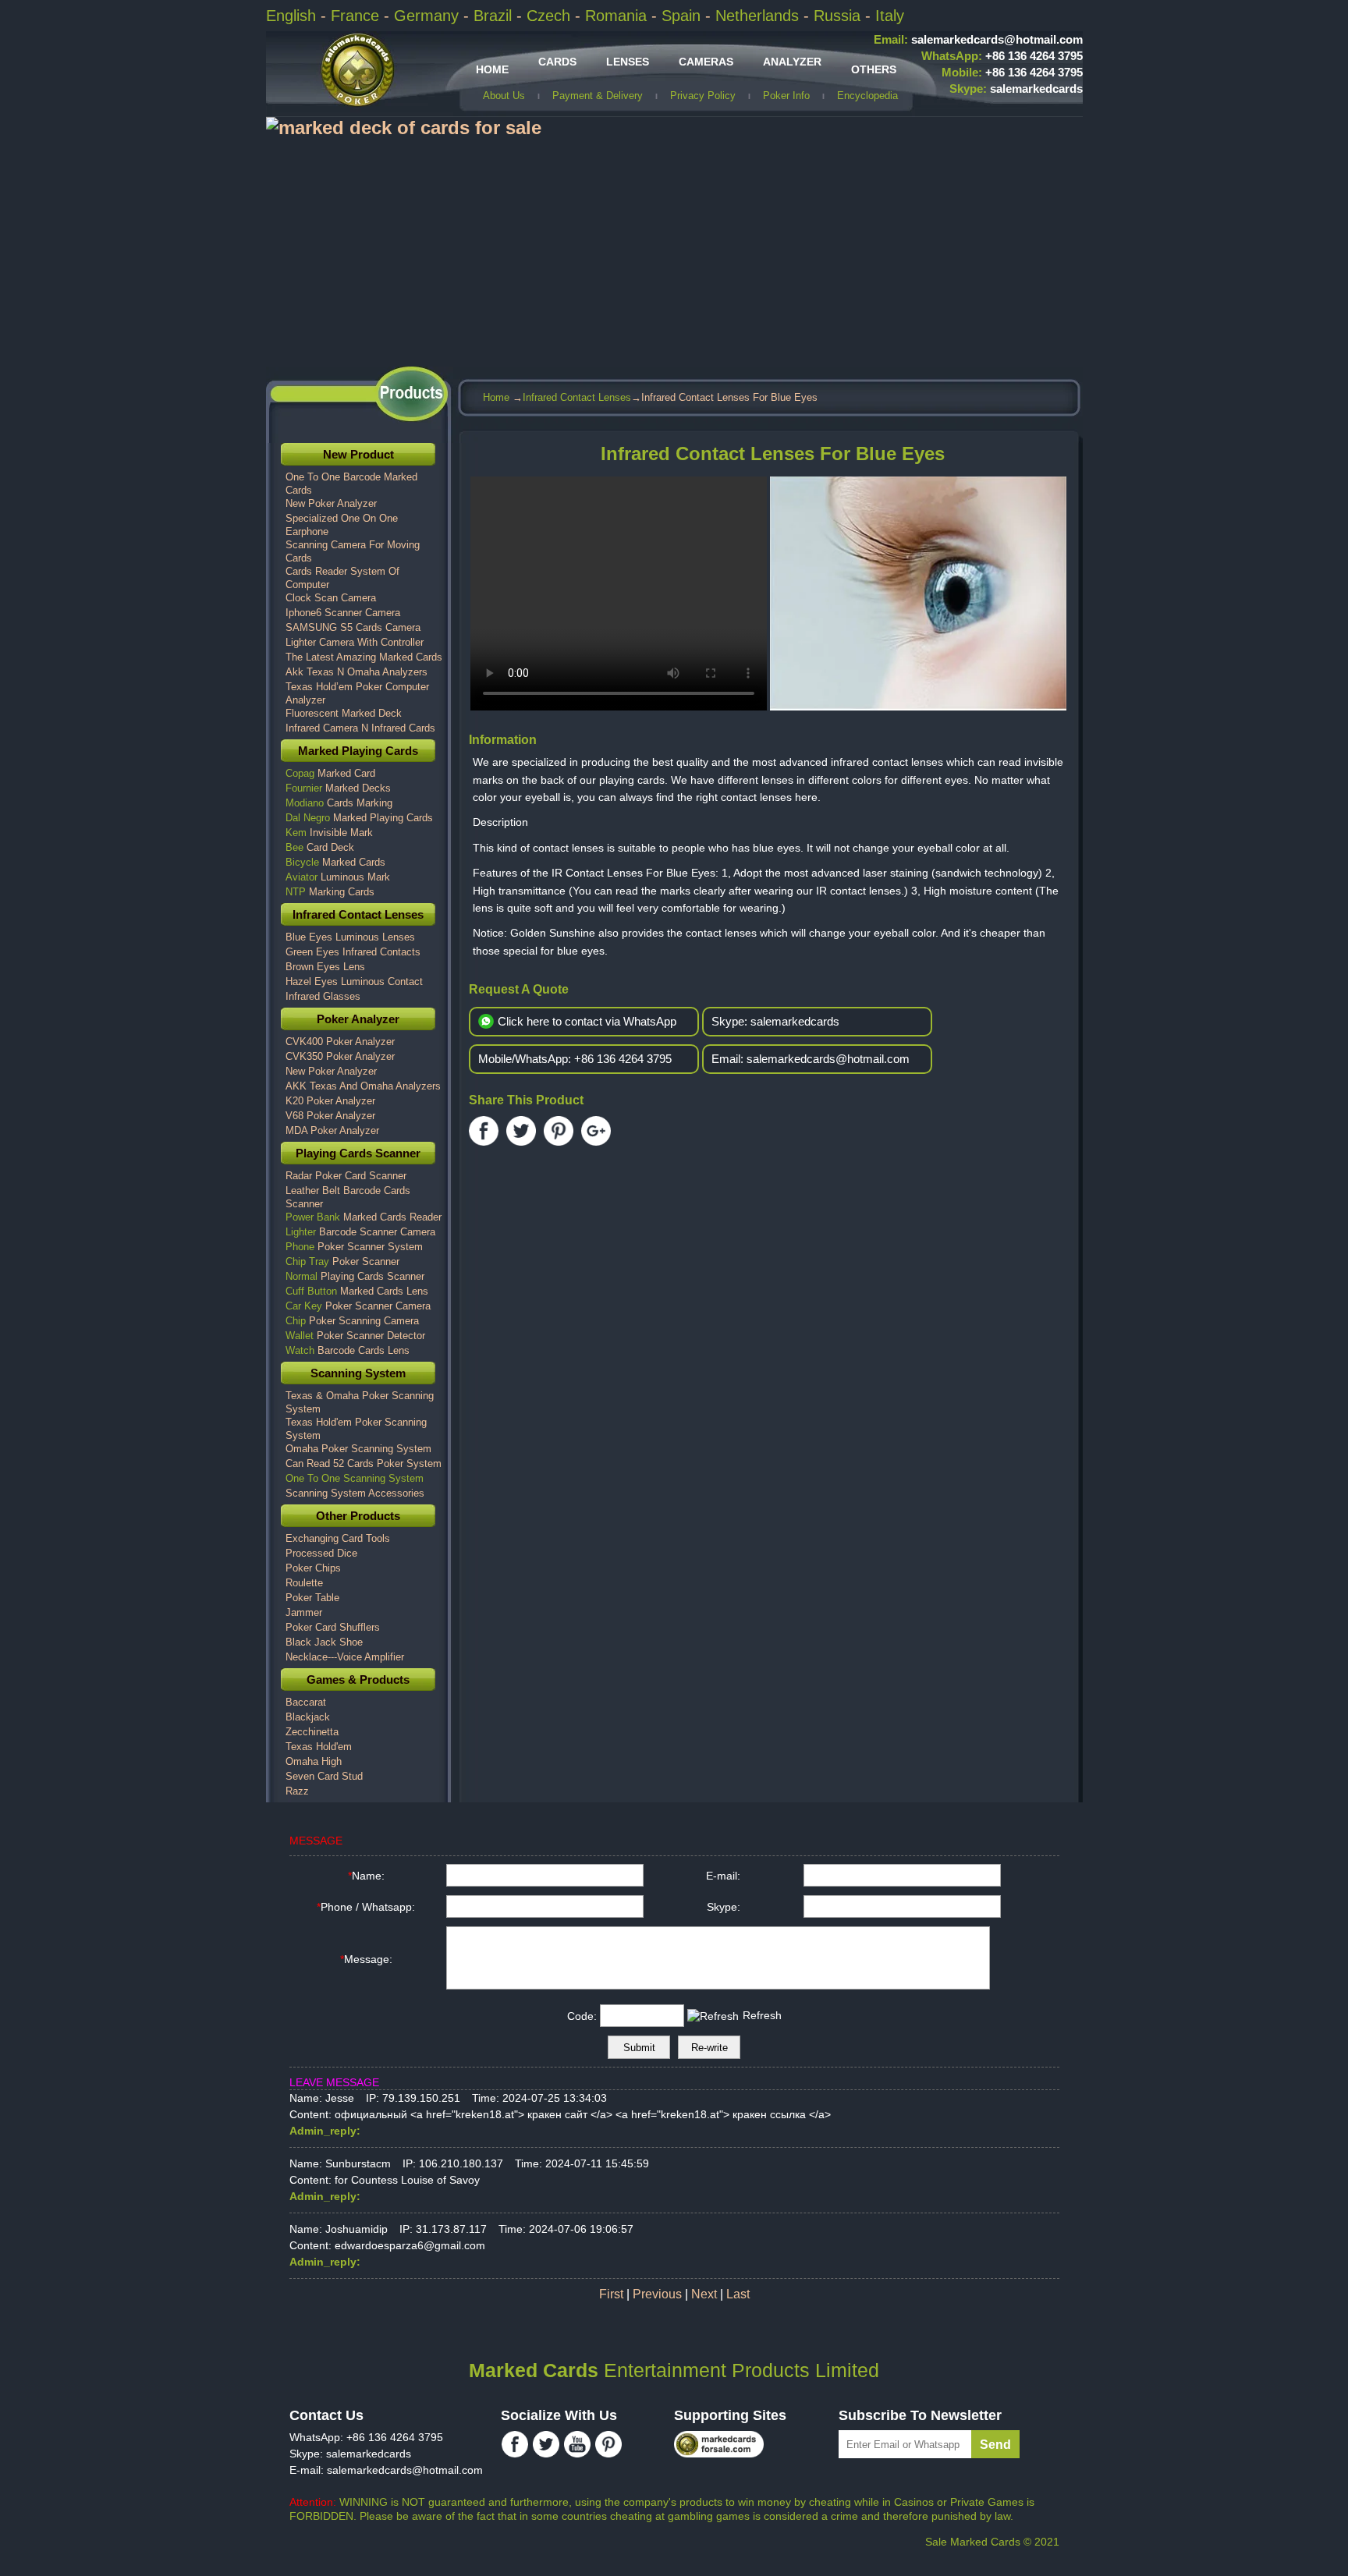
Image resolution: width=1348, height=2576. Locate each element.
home (492, 69)
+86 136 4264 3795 (1002, 56)
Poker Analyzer (358, 1019)
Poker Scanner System (354, 1247)
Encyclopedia (867, 96)
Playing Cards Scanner (358, 1153)
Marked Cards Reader (364, 1217)
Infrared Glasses (323, 996)
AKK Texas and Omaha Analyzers (363, 1086)
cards (557, 62)
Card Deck (320, 847)
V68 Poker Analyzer (330, 1116)
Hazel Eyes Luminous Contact (354, 982)
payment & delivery (598, 96)
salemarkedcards (1016, 89)
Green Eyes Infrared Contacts (353, 952)
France (357, 16)
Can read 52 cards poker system (364, 1463)
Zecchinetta (312, 1732)
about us (504, 96)
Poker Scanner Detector (355, 1336)
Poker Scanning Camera (352, 1321)
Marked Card (330, 773)
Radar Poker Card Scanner (346, 1176)
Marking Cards (330, 892)
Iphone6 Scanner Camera (343, 613)
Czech (551, 16)
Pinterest (559, 1131)
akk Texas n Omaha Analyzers (357, 672)
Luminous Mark (338, 877)
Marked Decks (338, 788)
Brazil (495, 16)
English (293, 16)
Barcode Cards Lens (348, 1350)
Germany (429, 16)
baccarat (306, 1702)
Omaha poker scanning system (358, 1449)
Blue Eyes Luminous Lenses (350, 937)
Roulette (304, 1583)
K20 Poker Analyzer (330, 1101)
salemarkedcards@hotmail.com (978, 39)
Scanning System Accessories (355, 1493)
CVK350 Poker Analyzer (340, 1056)
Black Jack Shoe (324, 1642)
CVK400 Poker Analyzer (340, 1042)
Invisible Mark (329, 833)
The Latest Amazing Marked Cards (364, 657)
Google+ (596, 1131)
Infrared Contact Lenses (577, 397)
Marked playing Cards (359, 818)
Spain (683, 16)
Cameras (706, 62)
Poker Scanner (342, 1261)
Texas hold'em (319, 1747)
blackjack (308, 1717)
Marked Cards (335, 862)
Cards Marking (339, 803)
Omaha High (314, 1761)
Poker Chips (313, 1568)
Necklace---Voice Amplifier (345, 1657)
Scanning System (358, 1373)
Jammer (304, 1612)
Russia (839, 16)
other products (358, 1516)
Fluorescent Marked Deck (344, 713)
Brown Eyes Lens (325, 967)
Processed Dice (321, 1553)
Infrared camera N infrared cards (360, 728)
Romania (618, 16)
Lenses (628, 62)
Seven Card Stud (324, 1776)
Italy (890, 16)
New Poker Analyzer (331, 503)
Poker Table (312, 1598)
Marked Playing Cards (358, 751)
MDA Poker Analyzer (332, 1130)
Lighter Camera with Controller (355, 642)
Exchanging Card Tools (338, 1538)
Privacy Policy (703, 96)
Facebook (484, 1131)
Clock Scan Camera (331, 598)
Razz (297, 1791)
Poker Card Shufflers (333, 1627)
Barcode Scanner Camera (360, 1232)
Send (995, 2445)
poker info (786, 96)
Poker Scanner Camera (358, 1306)
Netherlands (759, 16)
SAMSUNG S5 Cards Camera (353, 627)
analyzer (792, 62)
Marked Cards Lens (357, 1291)
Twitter (521, 1131)
